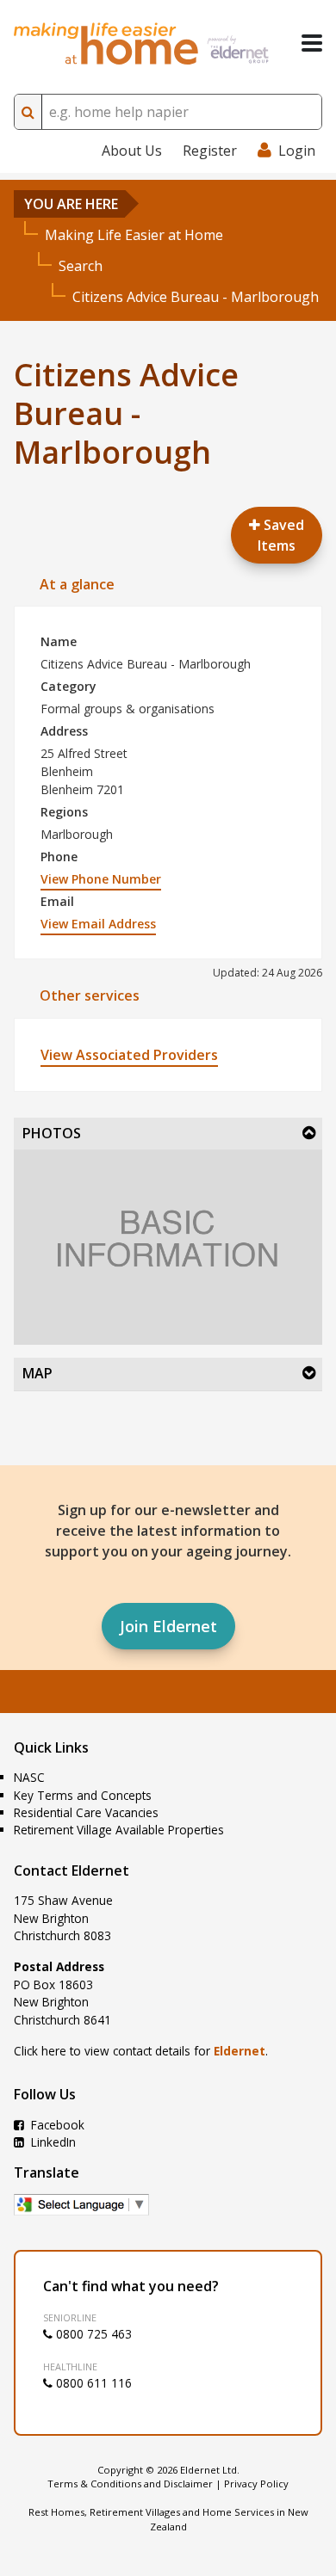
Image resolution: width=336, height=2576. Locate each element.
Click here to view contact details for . (141, 2051)
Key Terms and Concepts (83, 1795)
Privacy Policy (256, 2484)
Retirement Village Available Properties (119, 1830)
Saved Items (281, 535)
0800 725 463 (92, 2334)
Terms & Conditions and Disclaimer (130, 2484)
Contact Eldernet (72, 1870)
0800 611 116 (92, 2383)
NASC (29, 1777)
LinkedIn (52, 2142)
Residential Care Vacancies (86, 1812)
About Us (132, 151)
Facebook (56, 2125)
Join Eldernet (168, 1626)
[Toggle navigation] (312, 43)
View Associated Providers (129, 1055)
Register (210, 151)
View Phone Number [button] (101, 879)
